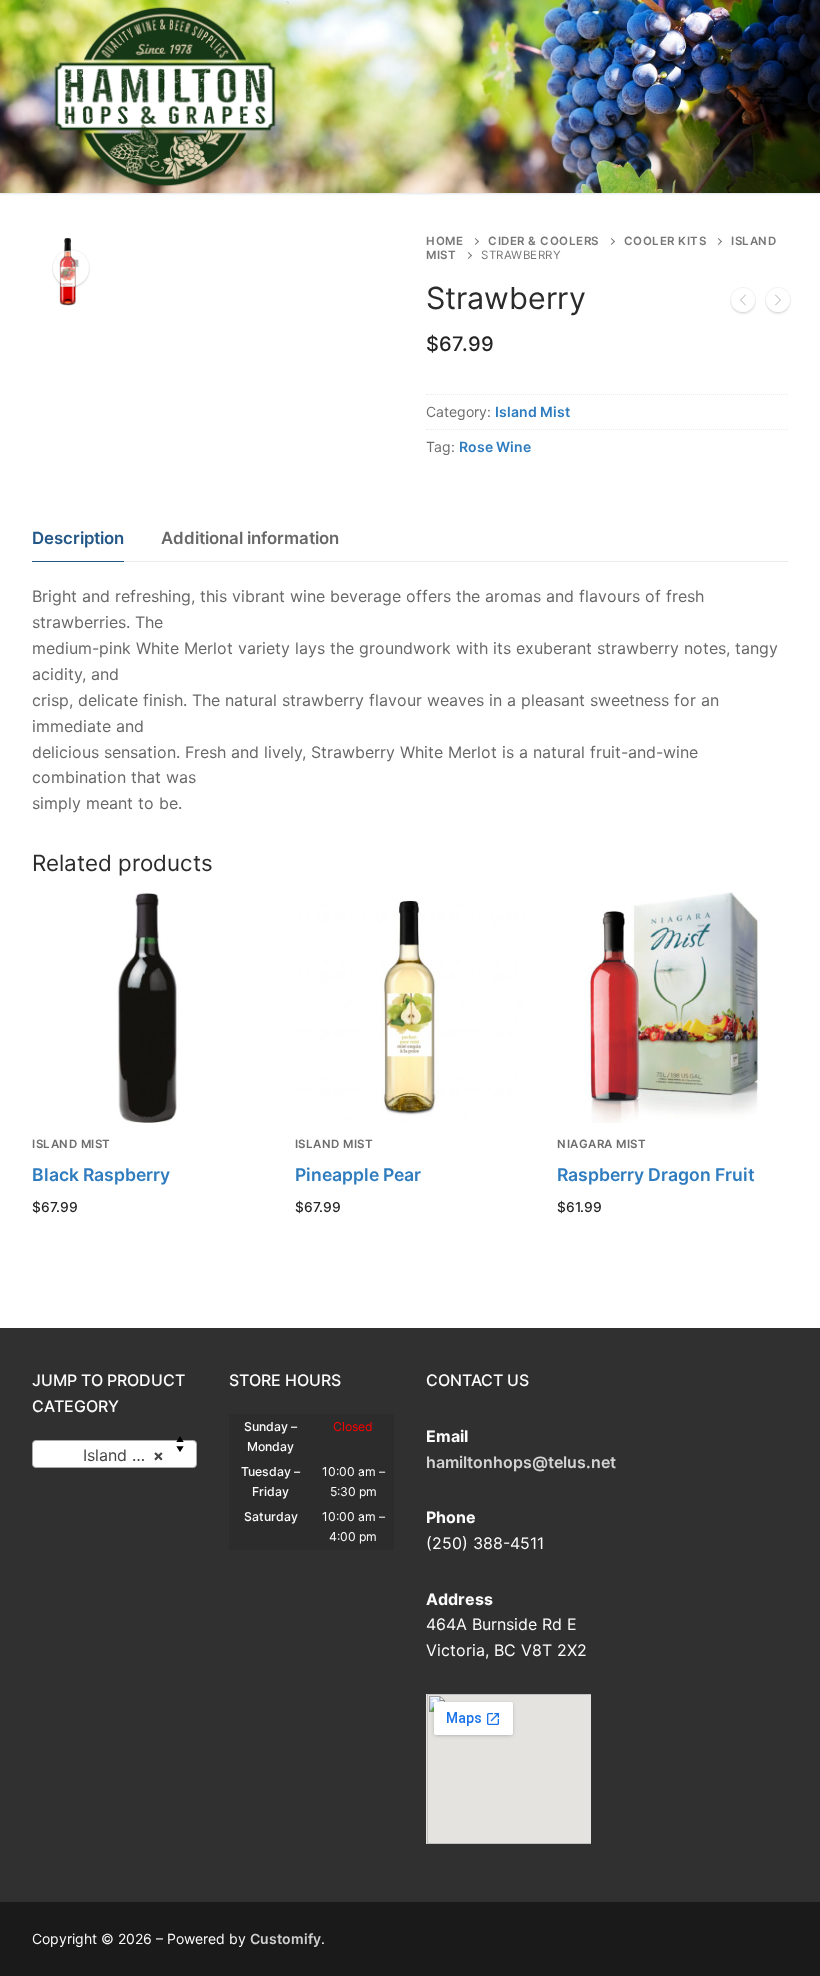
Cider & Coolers (543, 241)
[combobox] (114, 1454)
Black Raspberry (101, 1174)
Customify (285, 1938)
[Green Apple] (778, 304)
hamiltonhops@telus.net (521, 1462)
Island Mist (532, 411)
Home (444, 241)
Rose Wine (495, 446)
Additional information (250, 538)
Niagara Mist (601, 1144)
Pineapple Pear (358, 1174)
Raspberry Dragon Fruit (656, 1174)
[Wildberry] (743, 304)
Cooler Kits (665, 241)
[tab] (78, 539)
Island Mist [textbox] (108, 1455)
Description (78, 538)
